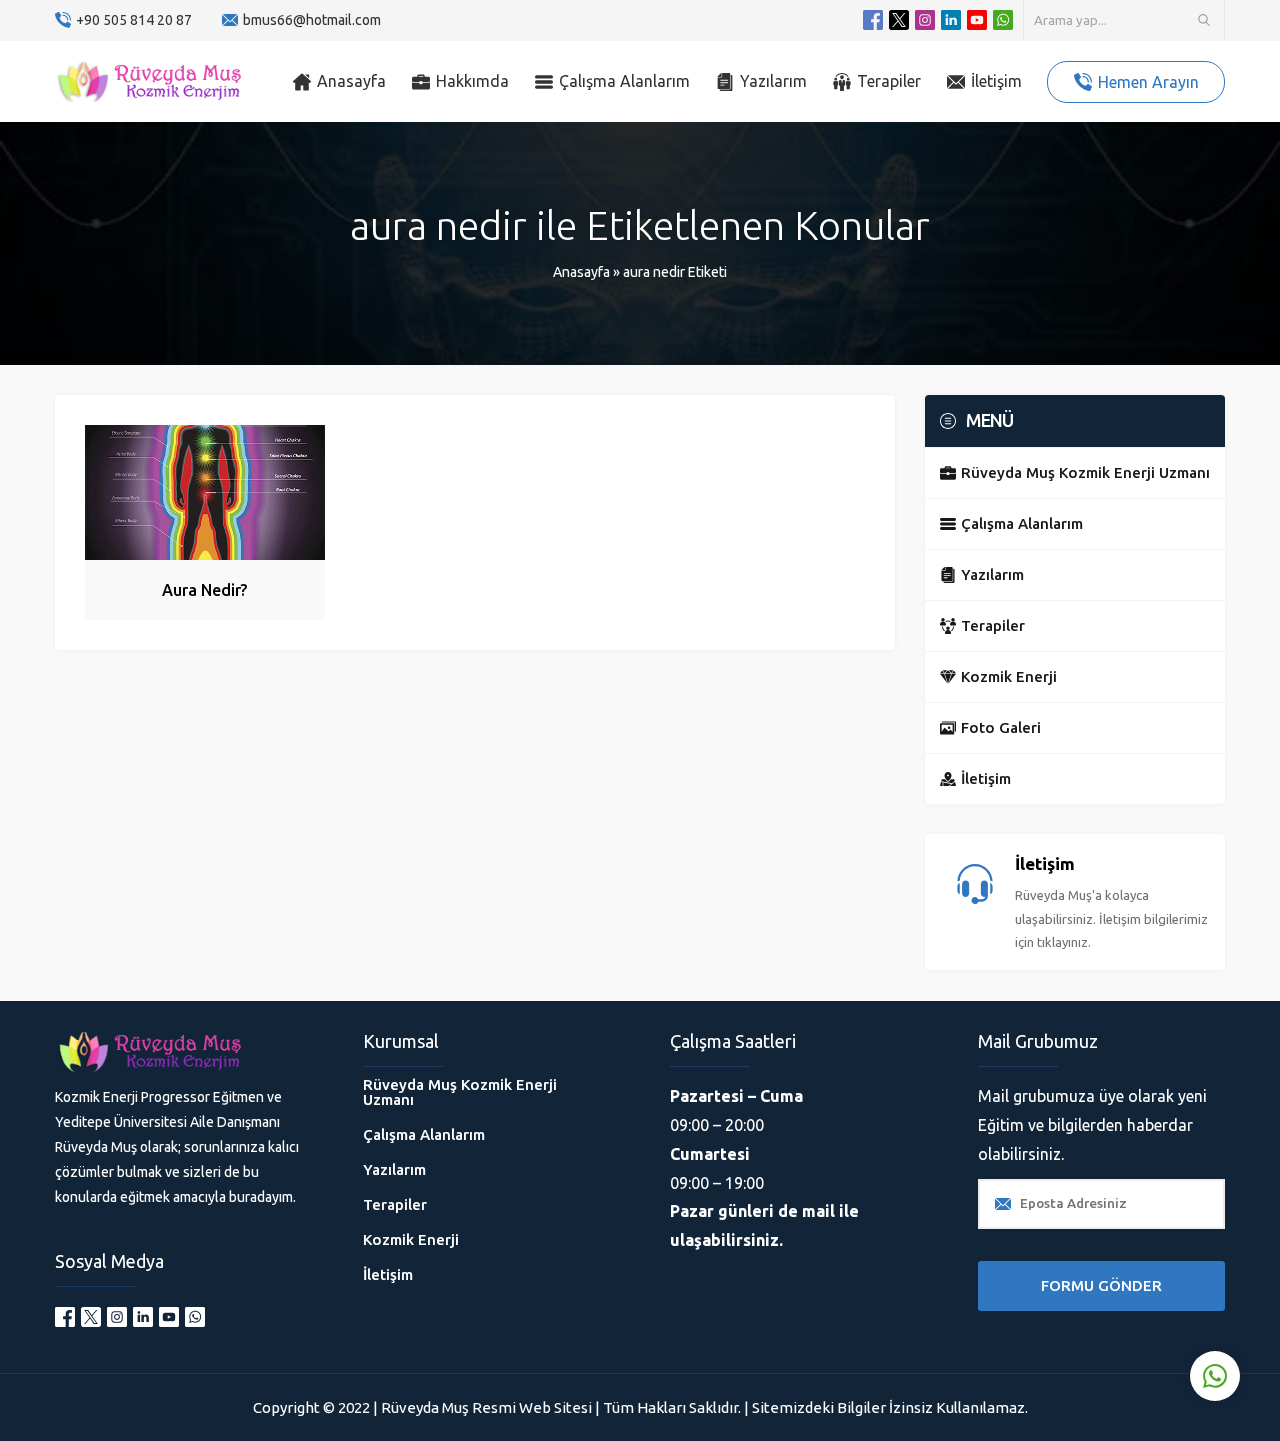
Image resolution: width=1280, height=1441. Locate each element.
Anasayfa (581, 272)
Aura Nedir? (204, 590)
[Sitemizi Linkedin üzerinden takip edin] (951, 20)
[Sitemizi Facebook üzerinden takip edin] (873, 20)
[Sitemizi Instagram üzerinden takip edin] (925, 20)
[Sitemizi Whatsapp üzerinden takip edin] (1003, 20)
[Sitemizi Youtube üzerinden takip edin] (977, 20)
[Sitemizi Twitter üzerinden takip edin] (899, 20)
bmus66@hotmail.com (312, 20)
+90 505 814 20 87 (134, 20)
